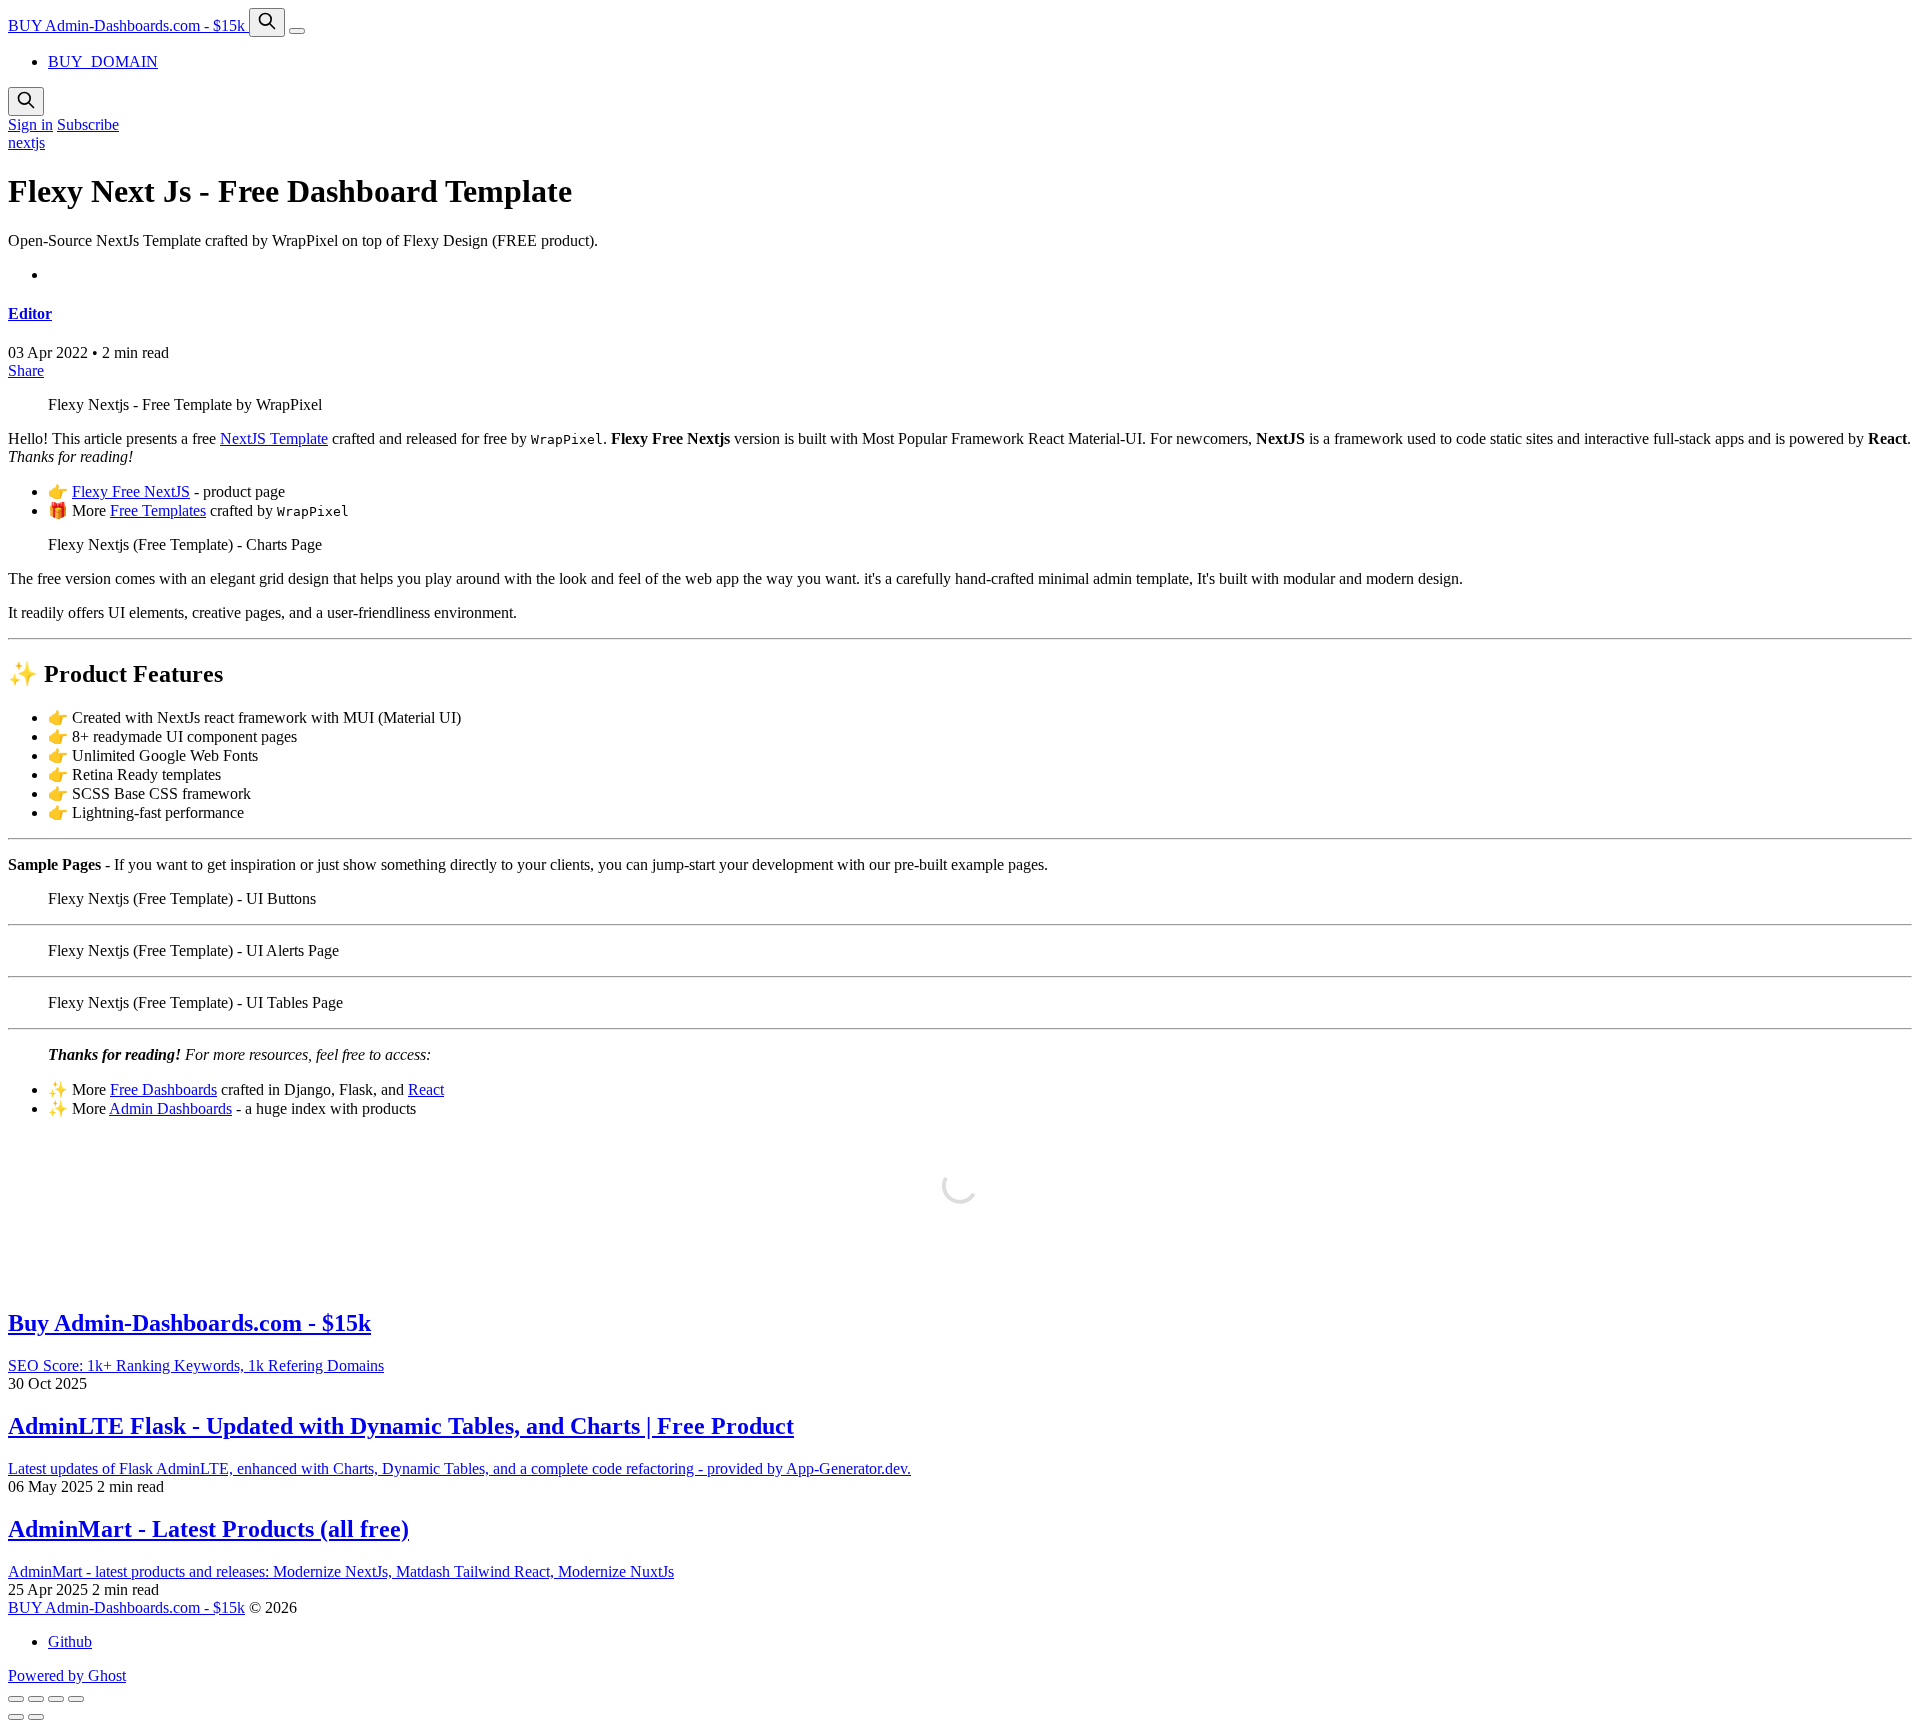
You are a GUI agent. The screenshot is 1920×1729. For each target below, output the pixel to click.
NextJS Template (274, 438)
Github (70, 1641)
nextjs (26, 142)
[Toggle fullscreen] (56, 1699)
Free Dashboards (163, 1089)
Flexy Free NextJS (131, 491)
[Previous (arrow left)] (16, 1717)
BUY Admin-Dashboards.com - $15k (128, 25)
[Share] (36, 1699)
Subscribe (88, 124)
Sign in (30, 124)
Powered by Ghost (67, 1675)
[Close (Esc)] (16, 1699)
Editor (30, 313)
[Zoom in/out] (76, 1699)
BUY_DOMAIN (103, 61)
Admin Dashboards (170, 1108)
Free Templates (158, 510)
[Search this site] (267, 22)
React (426, 1089)
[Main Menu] (297, 31)
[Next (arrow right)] (36, 1717)
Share (26, 370)
